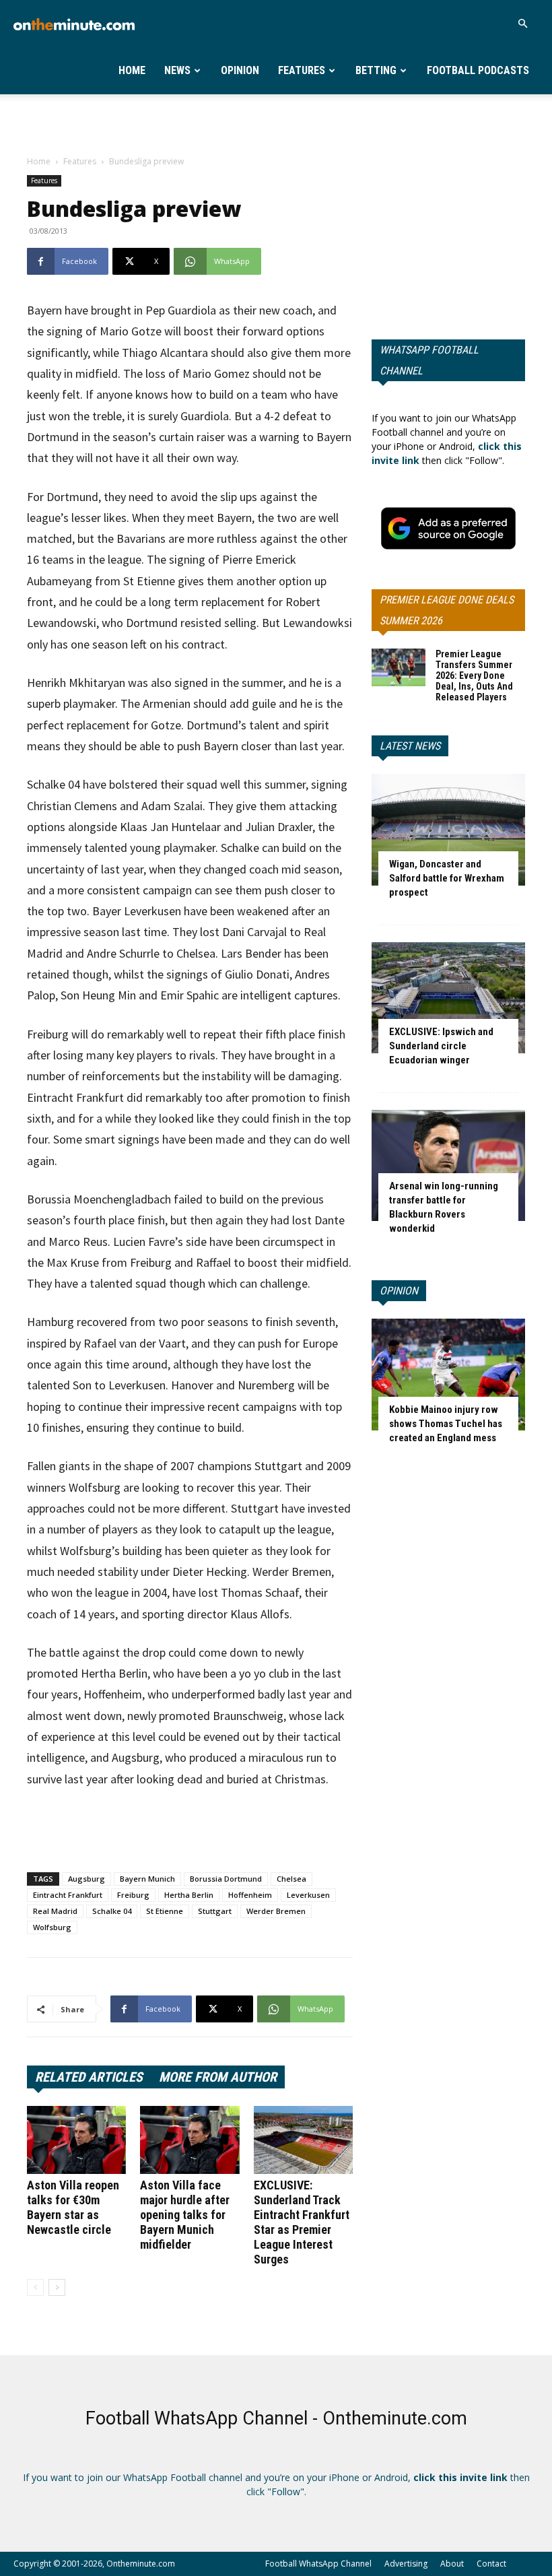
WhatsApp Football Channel (429, 360)
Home (132, 70)
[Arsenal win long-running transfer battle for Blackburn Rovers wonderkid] (448, 1165)
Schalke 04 (112, 1911)
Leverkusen (308, 1895)
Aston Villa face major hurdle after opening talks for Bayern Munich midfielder (185, 2215)
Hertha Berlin (189, 1895)
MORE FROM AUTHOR (218, 2077)
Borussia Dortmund (226, 1879)
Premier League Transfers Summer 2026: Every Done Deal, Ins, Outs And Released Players (474, 675)
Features (302, 70)
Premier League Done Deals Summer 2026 (447, 610)
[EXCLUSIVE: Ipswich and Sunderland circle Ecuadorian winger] (448, 998)
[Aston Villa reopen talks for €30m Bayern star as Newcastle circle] (76, 2140)
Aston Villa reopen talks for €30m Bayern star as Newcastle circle (73, 2207)
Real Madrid (55, 1911)
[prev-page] (35, 2287)
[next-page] (57, 2287)
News (177, 70)
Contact (491, 2564)
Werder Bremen (276, 1911)
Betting (376, 70)
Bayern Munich (147, 1879)
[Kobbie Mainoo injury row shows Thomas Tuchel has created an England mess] (448, 1374)
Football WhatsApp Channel (318, 2564)
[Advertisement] (276, 124)
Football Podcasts (478, 70)
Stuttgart (215, 1911)
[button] (522, 24)
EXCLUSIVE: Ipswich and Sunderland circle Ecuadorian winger (441, 1046)
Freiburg (133, 1895)
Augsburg (87, 1879)
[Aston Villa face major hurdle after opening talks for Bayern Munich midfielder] (189, 2140)
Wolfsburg (52, 1927)
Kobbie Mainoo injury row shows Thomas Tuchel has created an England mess (446, 1424)
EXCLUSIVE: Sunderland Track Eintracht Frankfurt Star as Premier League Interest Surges (302, 2222)
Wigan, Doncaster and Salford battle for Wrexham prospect (447, 878)
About (452, 2564)
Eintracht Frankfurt (68, 1895)
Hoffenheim (250, 1895)
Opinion (240, 70)
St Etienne (165, 1911)
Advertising (406, 2564)
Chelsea (291, 1879)
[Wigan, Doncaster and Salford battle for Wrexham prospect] (448, 829)
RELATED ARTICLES (89, 2077)
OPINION (399, 1291)
